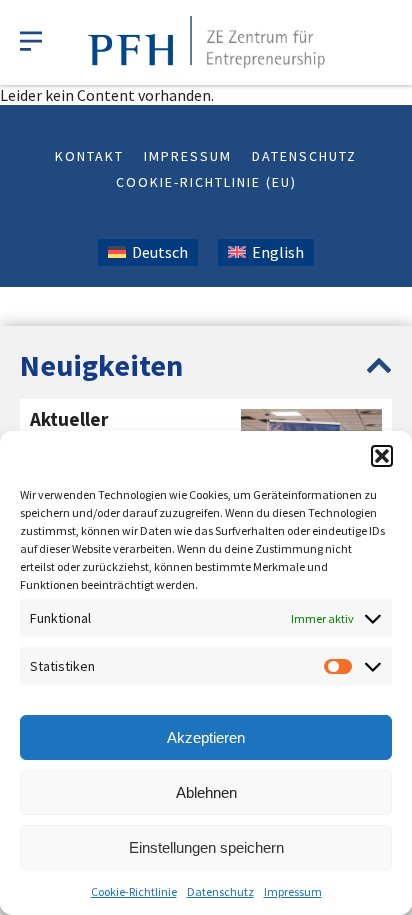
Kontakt (89, 156)
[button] (382, 456)
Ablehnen (206, 792)
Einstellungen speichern (206, 847)
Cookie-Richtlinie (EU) (206, 182)
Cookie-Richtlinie (134, 891)
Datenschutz (220, 891)
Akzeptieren (206, 737)
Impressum (293, 891)
